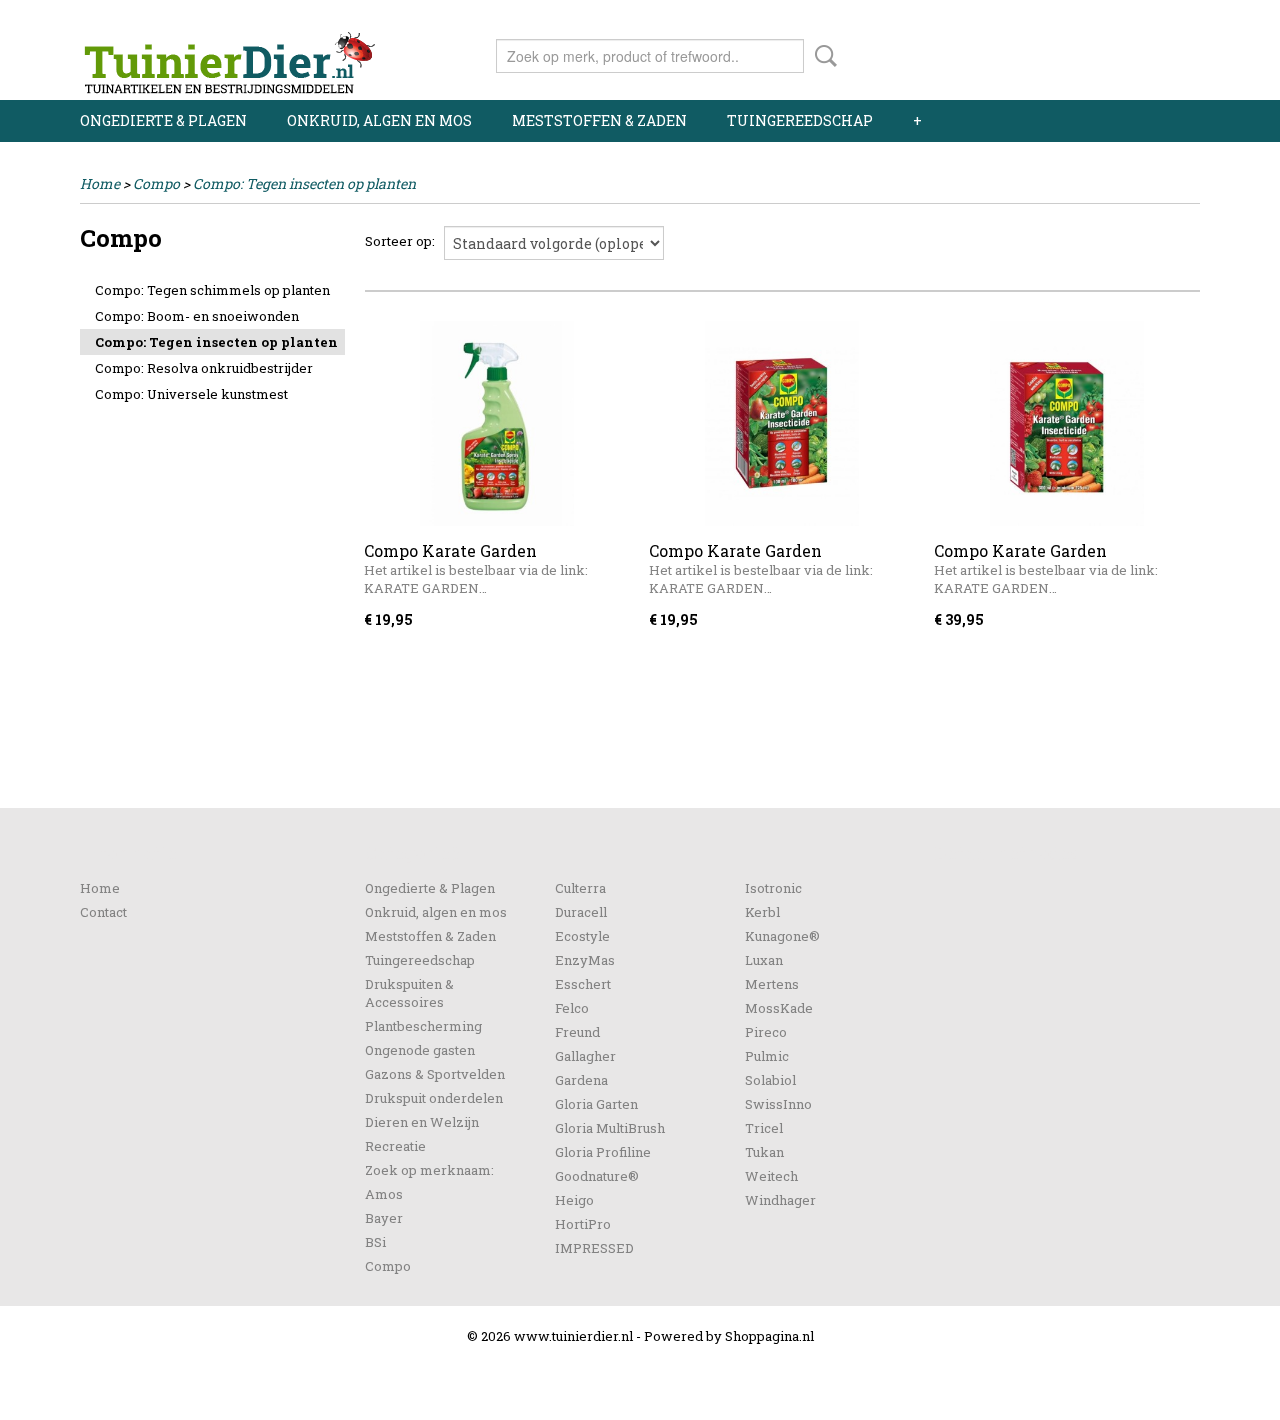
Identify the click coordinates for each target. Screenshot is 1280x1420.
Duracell (581, 912)
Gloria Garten (596, 1104)
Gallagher (585, 1056)
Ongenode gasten (420, 1050)
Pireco (766, 1032)
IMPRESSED (594, 1248)
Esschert (583, 984)
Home (100, 183)
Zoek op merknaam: (429, 1170)
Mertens (772, 984)
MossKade (779, 1008)
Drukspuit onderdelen (434, 1098)
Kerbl (762, 912)
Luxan (764, 960)
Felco (572, 1008)
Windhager (780, 1200)
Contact (103, 912)
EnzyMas (585, 960)
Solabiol (770, 1080)
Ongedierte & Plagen (163, 120)
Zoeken (822, 56)
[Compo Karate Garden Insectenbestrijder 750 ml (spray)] (496, 423)
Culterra (580, 888)
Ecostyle (582, 936)
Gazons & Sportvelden (435, 1074)
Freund (577, 1032)
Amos (384, 1194)
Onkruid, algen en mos (379, 120)
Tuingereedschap (800, 120)
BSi (375, 1242)
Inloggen (1077, 17)
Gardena (581, 1080)
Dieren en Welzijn (422, 1122)
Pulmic (767, 1056)
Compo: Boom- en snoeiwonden (197, 316)
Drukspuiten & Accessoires (409, 993)
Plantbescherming (423, 1026)
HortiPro (583, 1224)
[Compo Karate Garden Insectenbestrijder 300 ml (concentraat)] (1066, 423)
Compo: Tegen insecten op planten (304, 183)
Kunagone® (782, 936)
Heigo (574, 1200)
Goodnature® (597, 1176)
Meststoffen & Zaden (599, 120)
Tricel (764, 1128)
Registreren (1162, 17)
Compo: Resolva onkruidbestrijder (204, 368)
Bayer (384, 1218)
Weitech (771, 1176)
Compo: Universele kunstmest (191, 394)
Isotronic (773, 888)
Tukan (764, 1152)
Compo (156, 183)
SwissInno (778, 1104)
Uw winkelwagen (1132, 52)
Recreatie (395, 1146)
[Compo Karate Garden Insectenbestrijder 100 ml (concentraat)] (781, 423)
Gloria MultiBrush (610, 1128)
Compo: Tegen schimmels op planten (212, 290)
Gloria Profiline (603, 1152)
